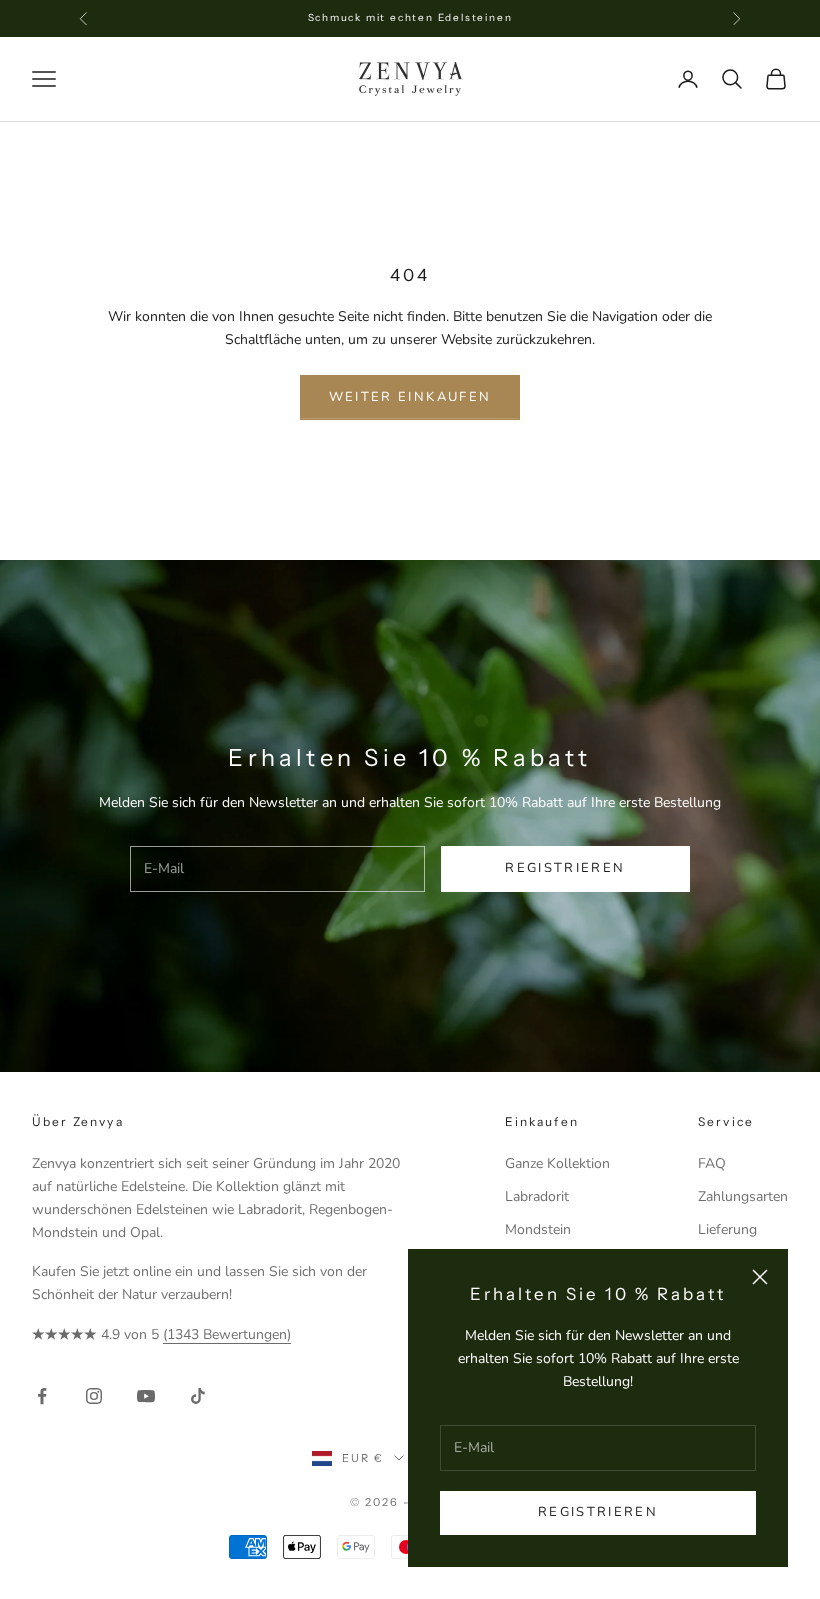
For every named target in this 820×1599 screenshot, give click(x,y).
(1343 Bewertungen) (227, 1334)
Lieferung (727, 1229)
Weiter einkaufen (410, 397)
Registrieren (598, 1512)
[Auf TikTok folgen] (198, 1396)
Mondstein (538, 1229)
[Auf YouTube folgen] (146, 1396)
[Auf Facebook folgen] (42, 1396)
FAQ (712, 1163)
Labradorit (537, 1196)
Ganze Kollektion (557, 1163)
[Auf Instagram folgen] (94, 1396)
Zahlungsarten (743, 1196)
